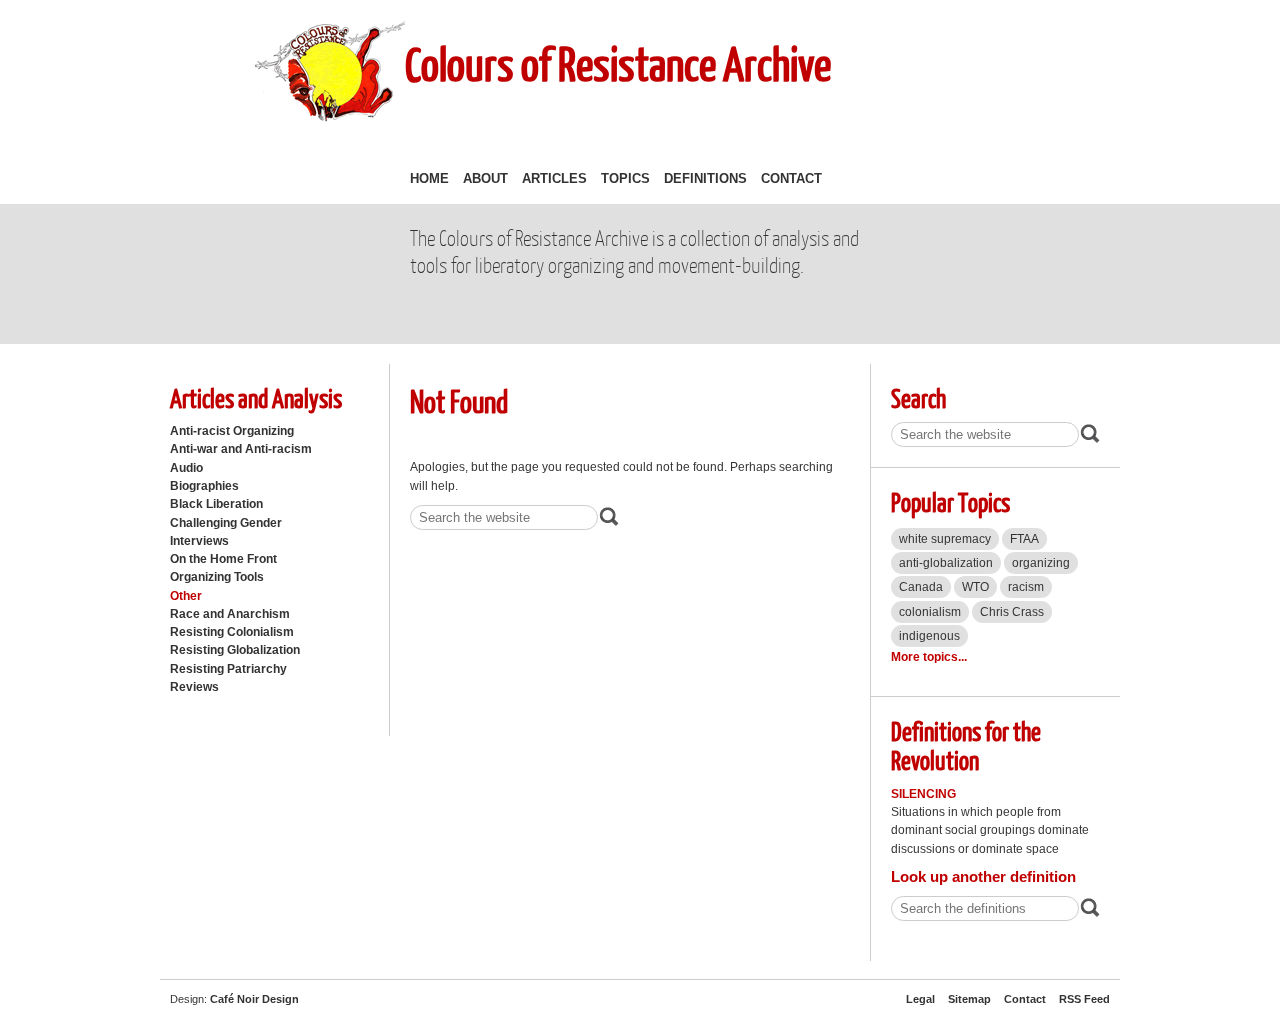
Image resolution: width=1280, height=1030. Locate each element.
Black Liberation (216, 504)
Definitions (705, 178)
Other (186, 596)
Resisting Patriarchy (228, 669)
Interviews (199, 541)
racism (1026, 587)
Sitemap (969, 999)
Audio (186, 468)
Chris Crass (1012, 612)
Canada (921, 587)
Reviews (194, 687)
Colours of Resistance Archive (618, 63)
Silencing (923, 794)
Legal (920, 999)
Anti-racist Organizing (232, 431)
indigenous (929, 636)
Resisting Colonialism (232, 632)
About (485, 178)
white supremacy (945, 539)
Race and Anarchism (230, 614)
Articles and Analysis (256, 397)
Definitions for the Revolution (966, 745)
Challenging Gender (226, 523)
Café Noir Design (254, 999)
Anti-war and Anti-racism (241, 449)
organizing (1041, 563)
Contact (791, 178)
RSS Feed (1084, 999)
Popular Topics (950, 501)
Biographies (204, 486)
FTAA (1024, 539)
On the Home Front (223, 559)
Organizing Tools (217, 577)
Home (429, 178)
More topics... (929, 657)
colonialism (930, 612)
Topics (625, 178)
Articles (554, 178)
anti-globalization (946, 563)
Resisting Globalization (235, 650)
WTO (975, 587)
